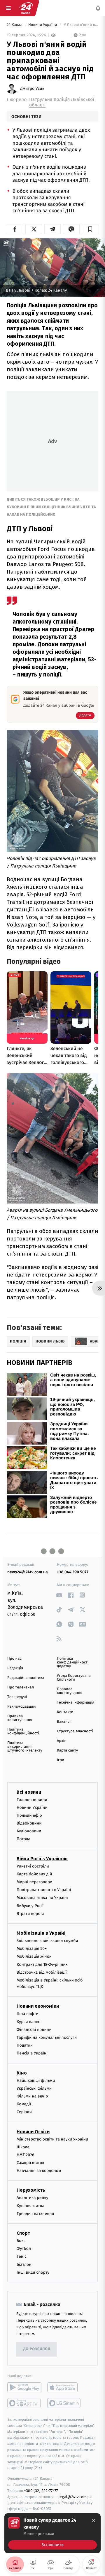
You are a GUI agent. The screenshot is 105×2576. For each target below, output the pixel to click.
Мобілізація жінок (34, 1956)
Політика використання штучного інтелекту (25, 1747)
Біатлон (24, 2264)
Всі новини (29, 1792)
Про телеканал (21, 1687)
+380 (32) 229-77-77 (41, 2491)
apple (64, 2387)
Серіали (24, 2112)
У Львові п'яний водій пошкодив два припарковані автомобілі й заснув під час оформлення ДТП (80, 25)
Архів (62, 1741)
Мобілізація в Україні (41, 1933)
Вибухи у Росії (30, 1905)
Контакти (65, 1712)
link (59, 1595)
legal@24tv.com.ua (75, 2496)
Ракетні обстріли (33, 1866)
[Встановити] (52, 2533)
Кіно (22, 2073)
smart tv (24, 2403)
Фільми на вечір (32, 2096)
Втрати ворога (30, 1914)
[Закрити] (93, 2520)
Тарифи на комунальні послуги (47, 2037)
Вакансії (64, 1722)
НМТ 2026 (26, 2155)
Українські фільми (34, 2088)
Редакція (15, 1668)
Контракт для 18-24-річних (42, 1964)
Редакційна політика (26, 1678)
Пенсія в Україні (32, 2053)
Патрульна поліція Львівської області (62, 102)
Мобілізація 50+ (32, 1948)
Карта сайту (67, 1751)
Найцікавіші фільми (36, 2080)
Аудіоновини (29, 1831)
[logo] (26, 8)
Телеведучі (17, 1697)
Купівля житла (30, 2205)
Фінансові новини (34, 2030)
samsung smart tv (64, 2403)
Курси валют (29, 2021)
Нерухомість (31, 2190)
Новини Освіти (33, 2131)
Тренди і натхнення (35, 2214)
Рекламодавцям (21, 1707)
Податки (25, 2045)
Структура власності (75, 1731)
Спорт (23, 2233)
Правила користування (20, 1718)
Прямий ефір (29, 1815)
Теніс (22, 2256)
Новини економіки (38, 2006)
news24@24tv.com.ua (28, 1572)
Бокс (21, 2241)
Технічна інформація (76, 1703)
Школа (23, 2147)
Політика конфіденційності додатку (73, 1662)
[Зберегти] (90, 229)
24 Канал (15, 25)
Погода (23, 1839)
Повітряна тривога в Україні (44, 1890)
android (24, 2387)
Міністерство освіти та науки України (52, 2139)
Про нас (14, 1659)
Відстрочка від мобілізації (42, 1972)
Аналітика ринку (32, 2198)
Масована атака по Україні (42, 1898)
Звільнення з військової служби (47, 1941)
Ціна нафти (28, 2014)
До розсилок (37, 2349)
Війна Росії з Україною (42, 1858)
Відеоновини (29, 1823)
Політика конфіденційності (23, 1731)
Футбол (24, 2249)
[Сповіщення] (98, 8)
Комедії (24, 2104)
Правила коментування (70, 1691)
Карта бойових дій (34, 1874)
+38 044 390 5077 (73, 1572)
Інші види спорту (33, 2272)
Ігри (61, 1760)
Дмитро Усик (32, 89)
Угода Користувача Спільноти (74, 1678)
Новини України (43, 25)
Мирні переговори (34, 1882)
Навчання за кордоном (39, 2171)
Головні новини (32, 1799)
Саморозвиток (30, 2163)
